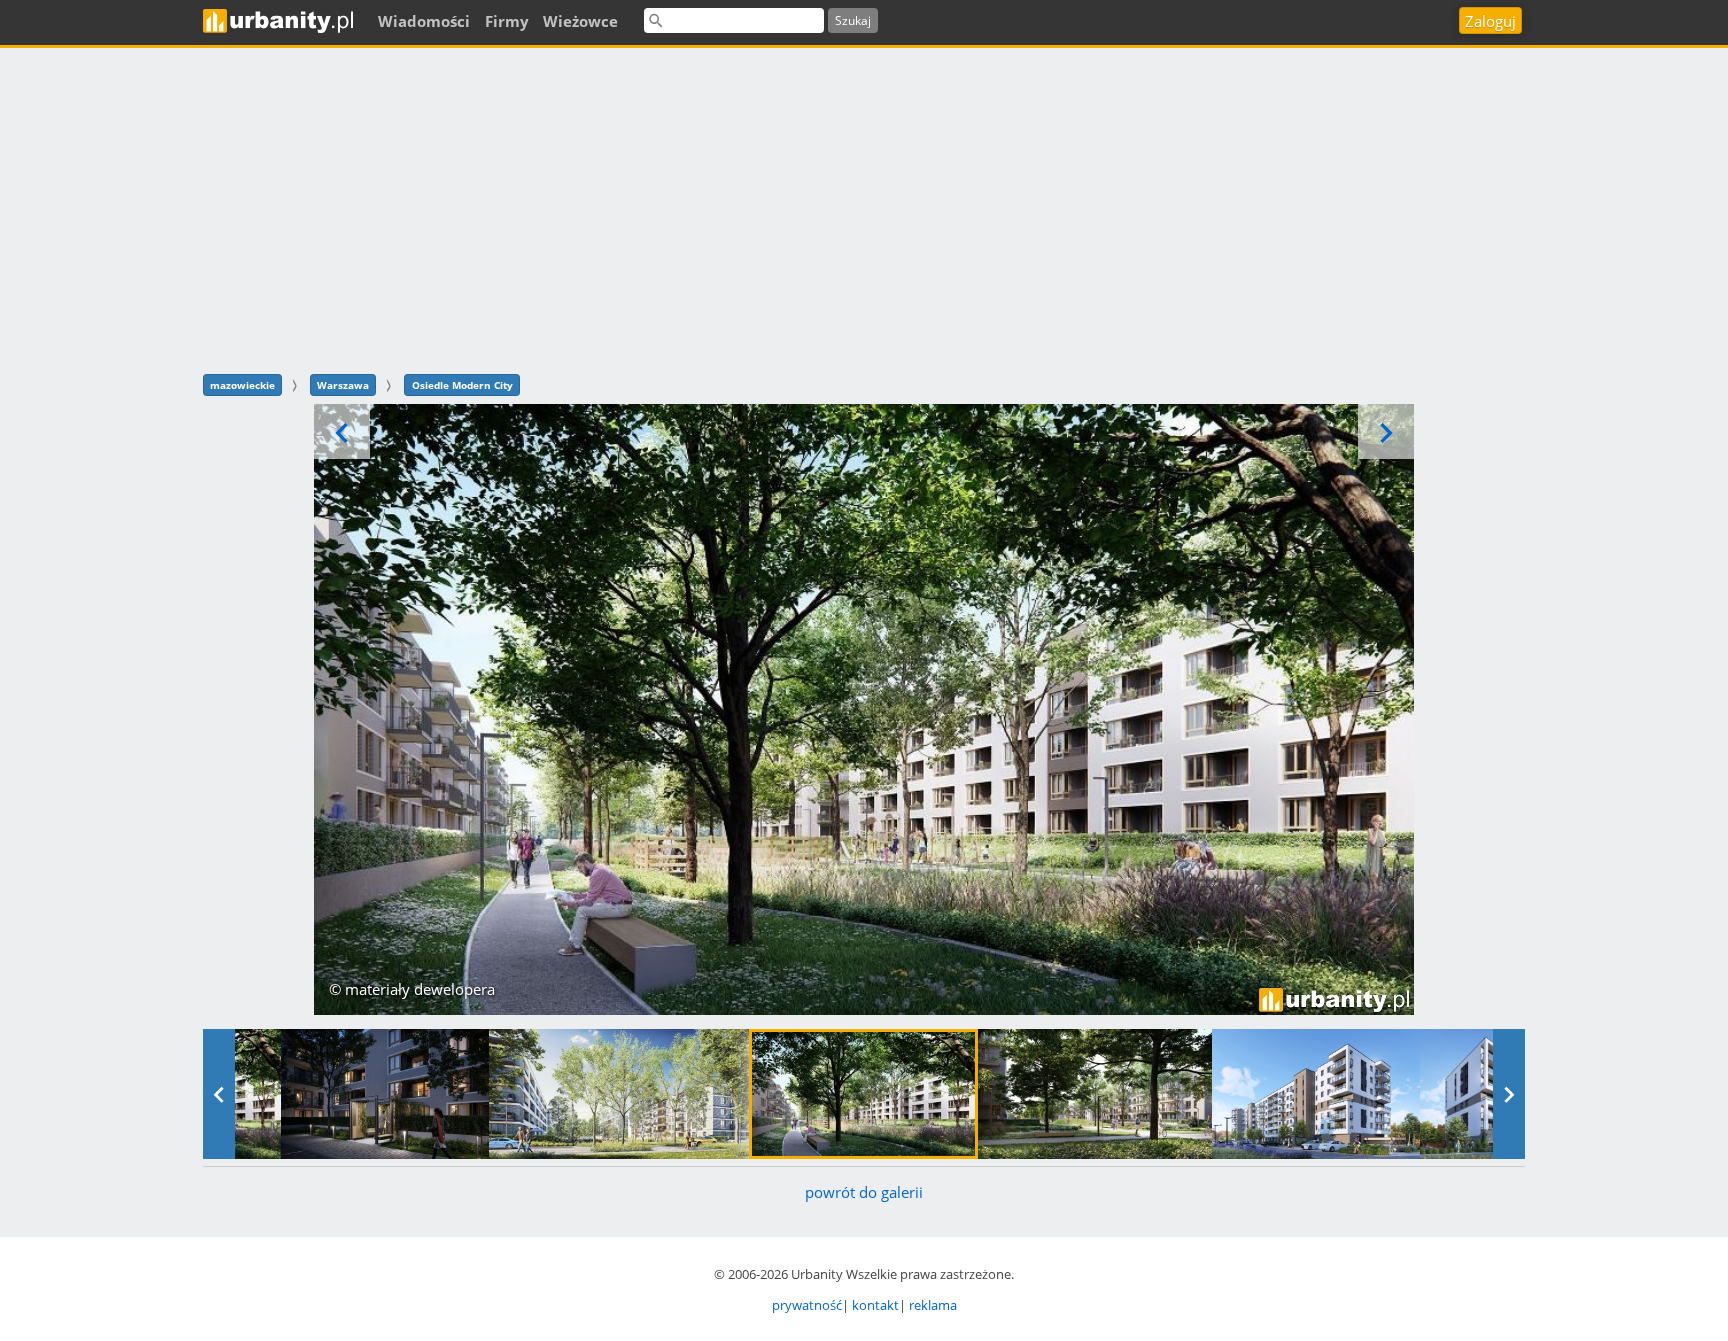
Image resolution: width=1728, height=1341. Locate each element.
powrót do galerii (864, 1192)
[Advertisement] (864, 208)
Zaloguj (1490, 21)
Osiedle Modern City (462, 385)
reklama (933, 1305)
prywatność (807, 1305)
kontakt (875, 1305)
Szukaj (853, 20)
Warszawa (343, 385)
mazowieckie (242, 385)
